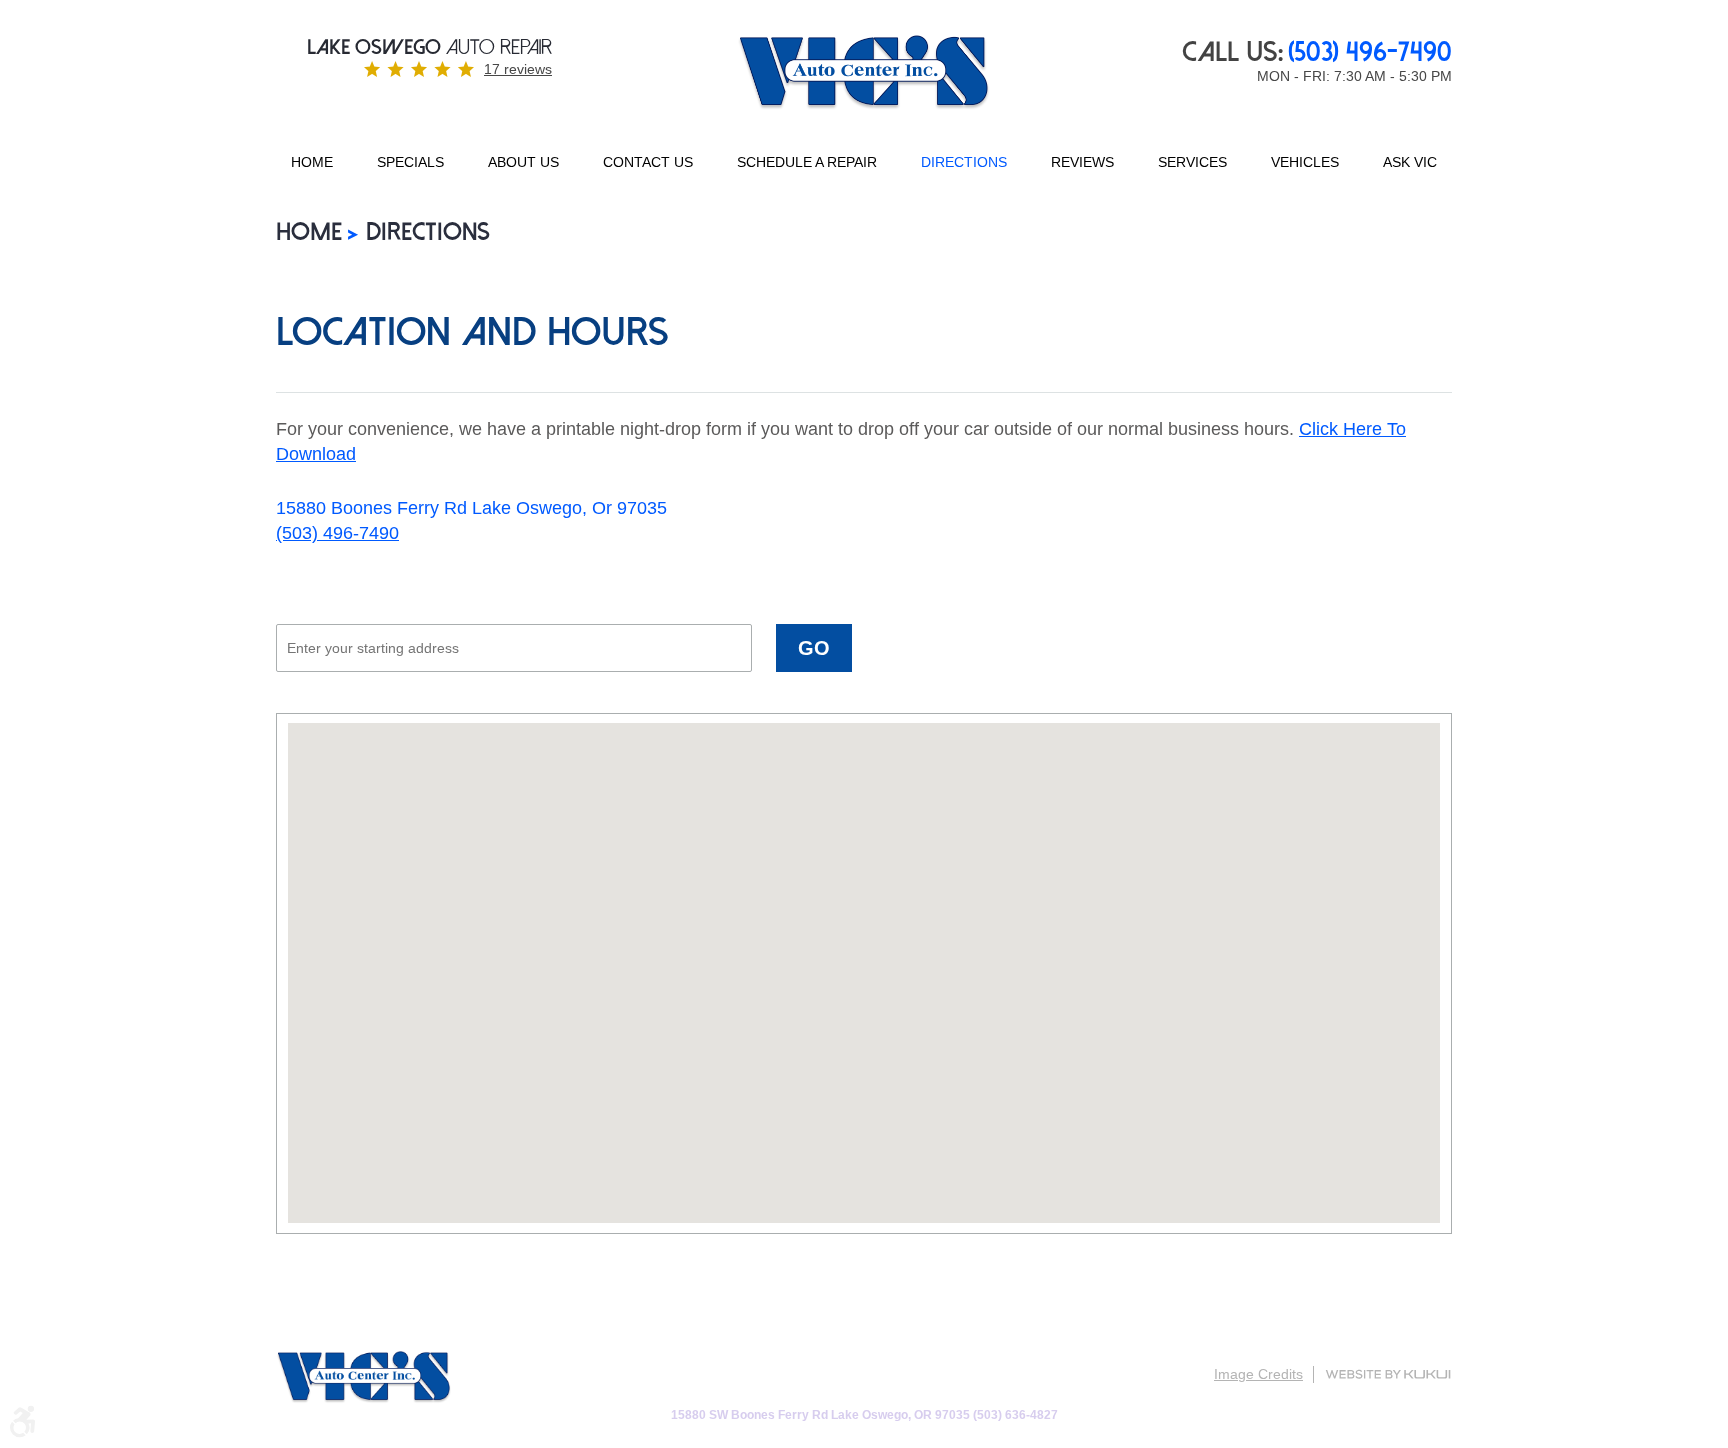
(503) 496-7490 (337, 533)
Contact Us (648, 162)
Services (1192, 162)
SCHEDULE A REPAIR (807, 162)
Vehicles (1305, 162)
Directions (964, 162)
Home (312, 162)
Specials (410, 162)
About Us (523, 162)
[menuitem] (312, 162)
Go (814, 648)
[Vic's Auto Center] (864, 73)
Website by (1388, 1374)
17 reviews (518, 69)
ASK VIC (1410, 162)
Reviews (1082, 162)
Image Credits (1258, 1374)
